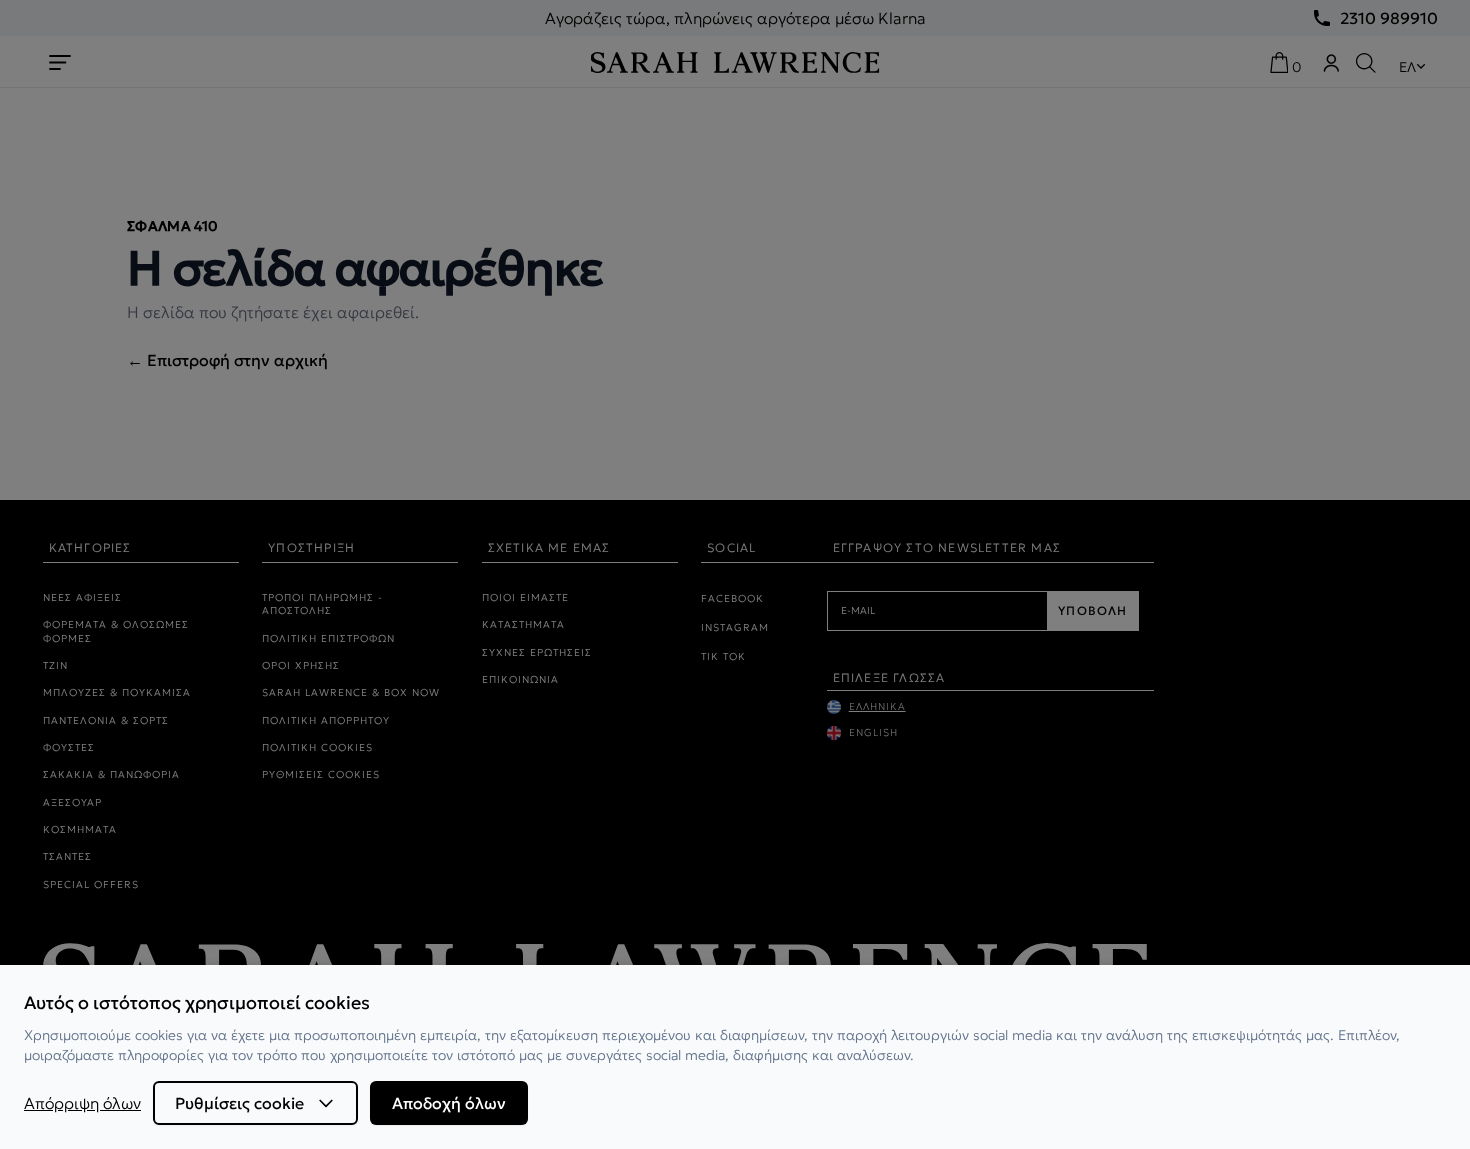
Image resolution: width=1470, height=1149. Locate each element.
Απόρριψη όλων (82, 1103)
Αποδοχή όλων (449, 1103)
